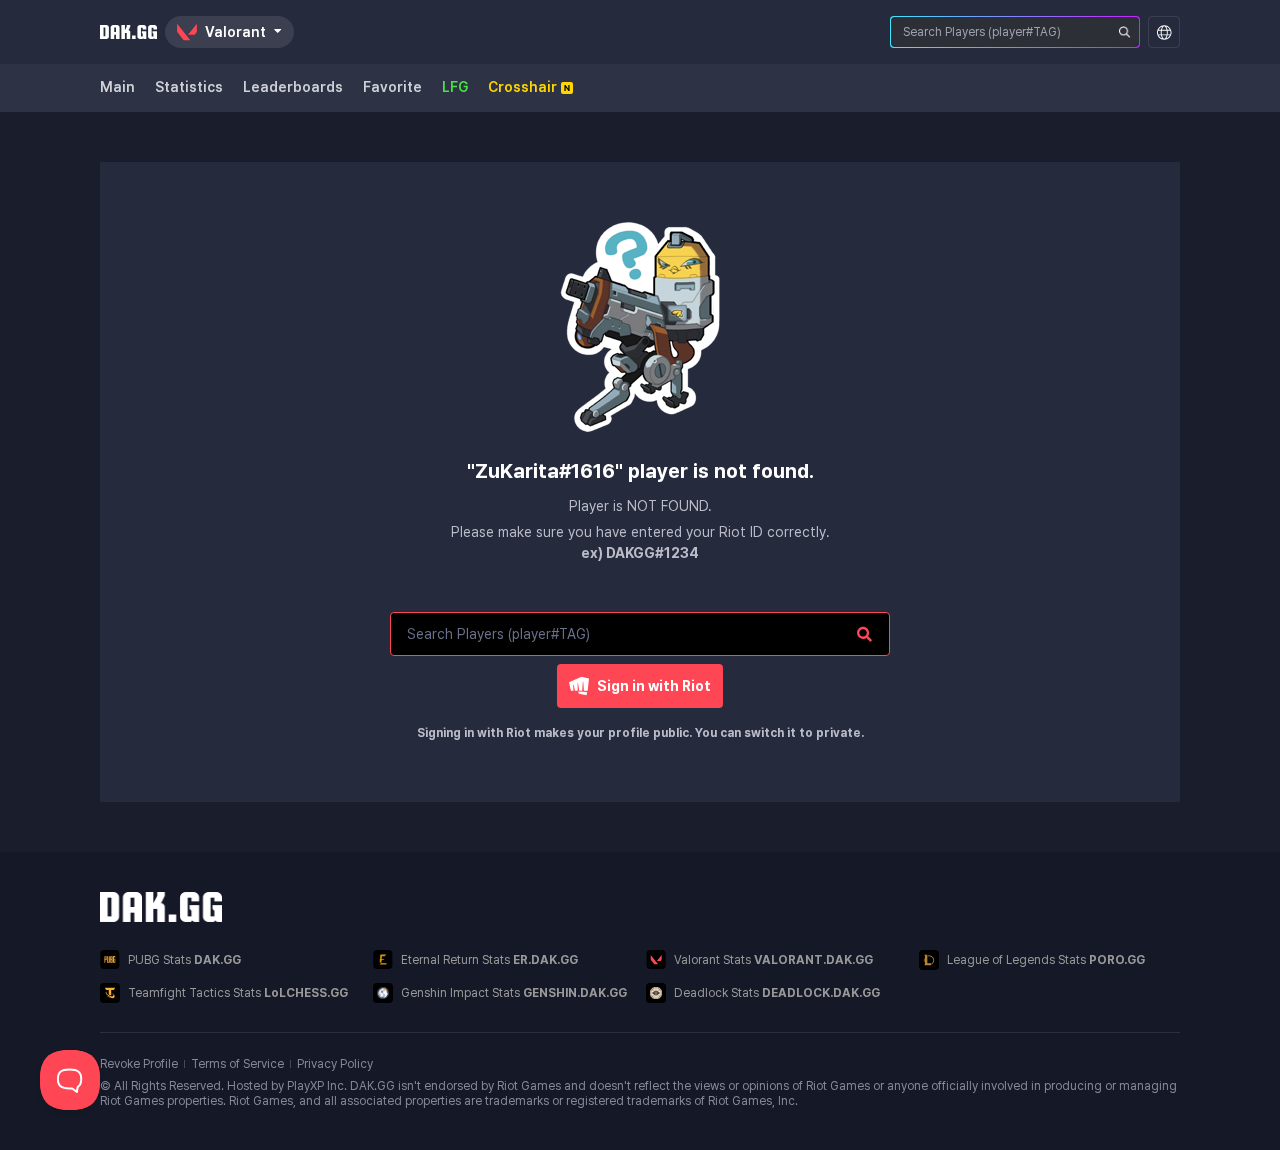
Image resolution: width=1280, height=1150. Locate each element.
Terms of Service (237, 1064)
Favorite (392, 87)
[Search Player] (1125, 32)
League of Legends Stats (1046, 960)
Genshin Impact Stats (514, 993)
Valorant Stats (773, 960)
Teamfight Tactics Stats (238, 993)
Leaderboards (293, 87)
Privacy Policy (335, 1064)
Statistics (189, 87)
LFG (455, 87)
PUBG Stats (184, 960)
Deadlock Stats (777, 993)
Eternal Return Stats (489, 960)
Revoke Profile (139, 1064)
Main (117, 87)
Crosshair (522, 87)
